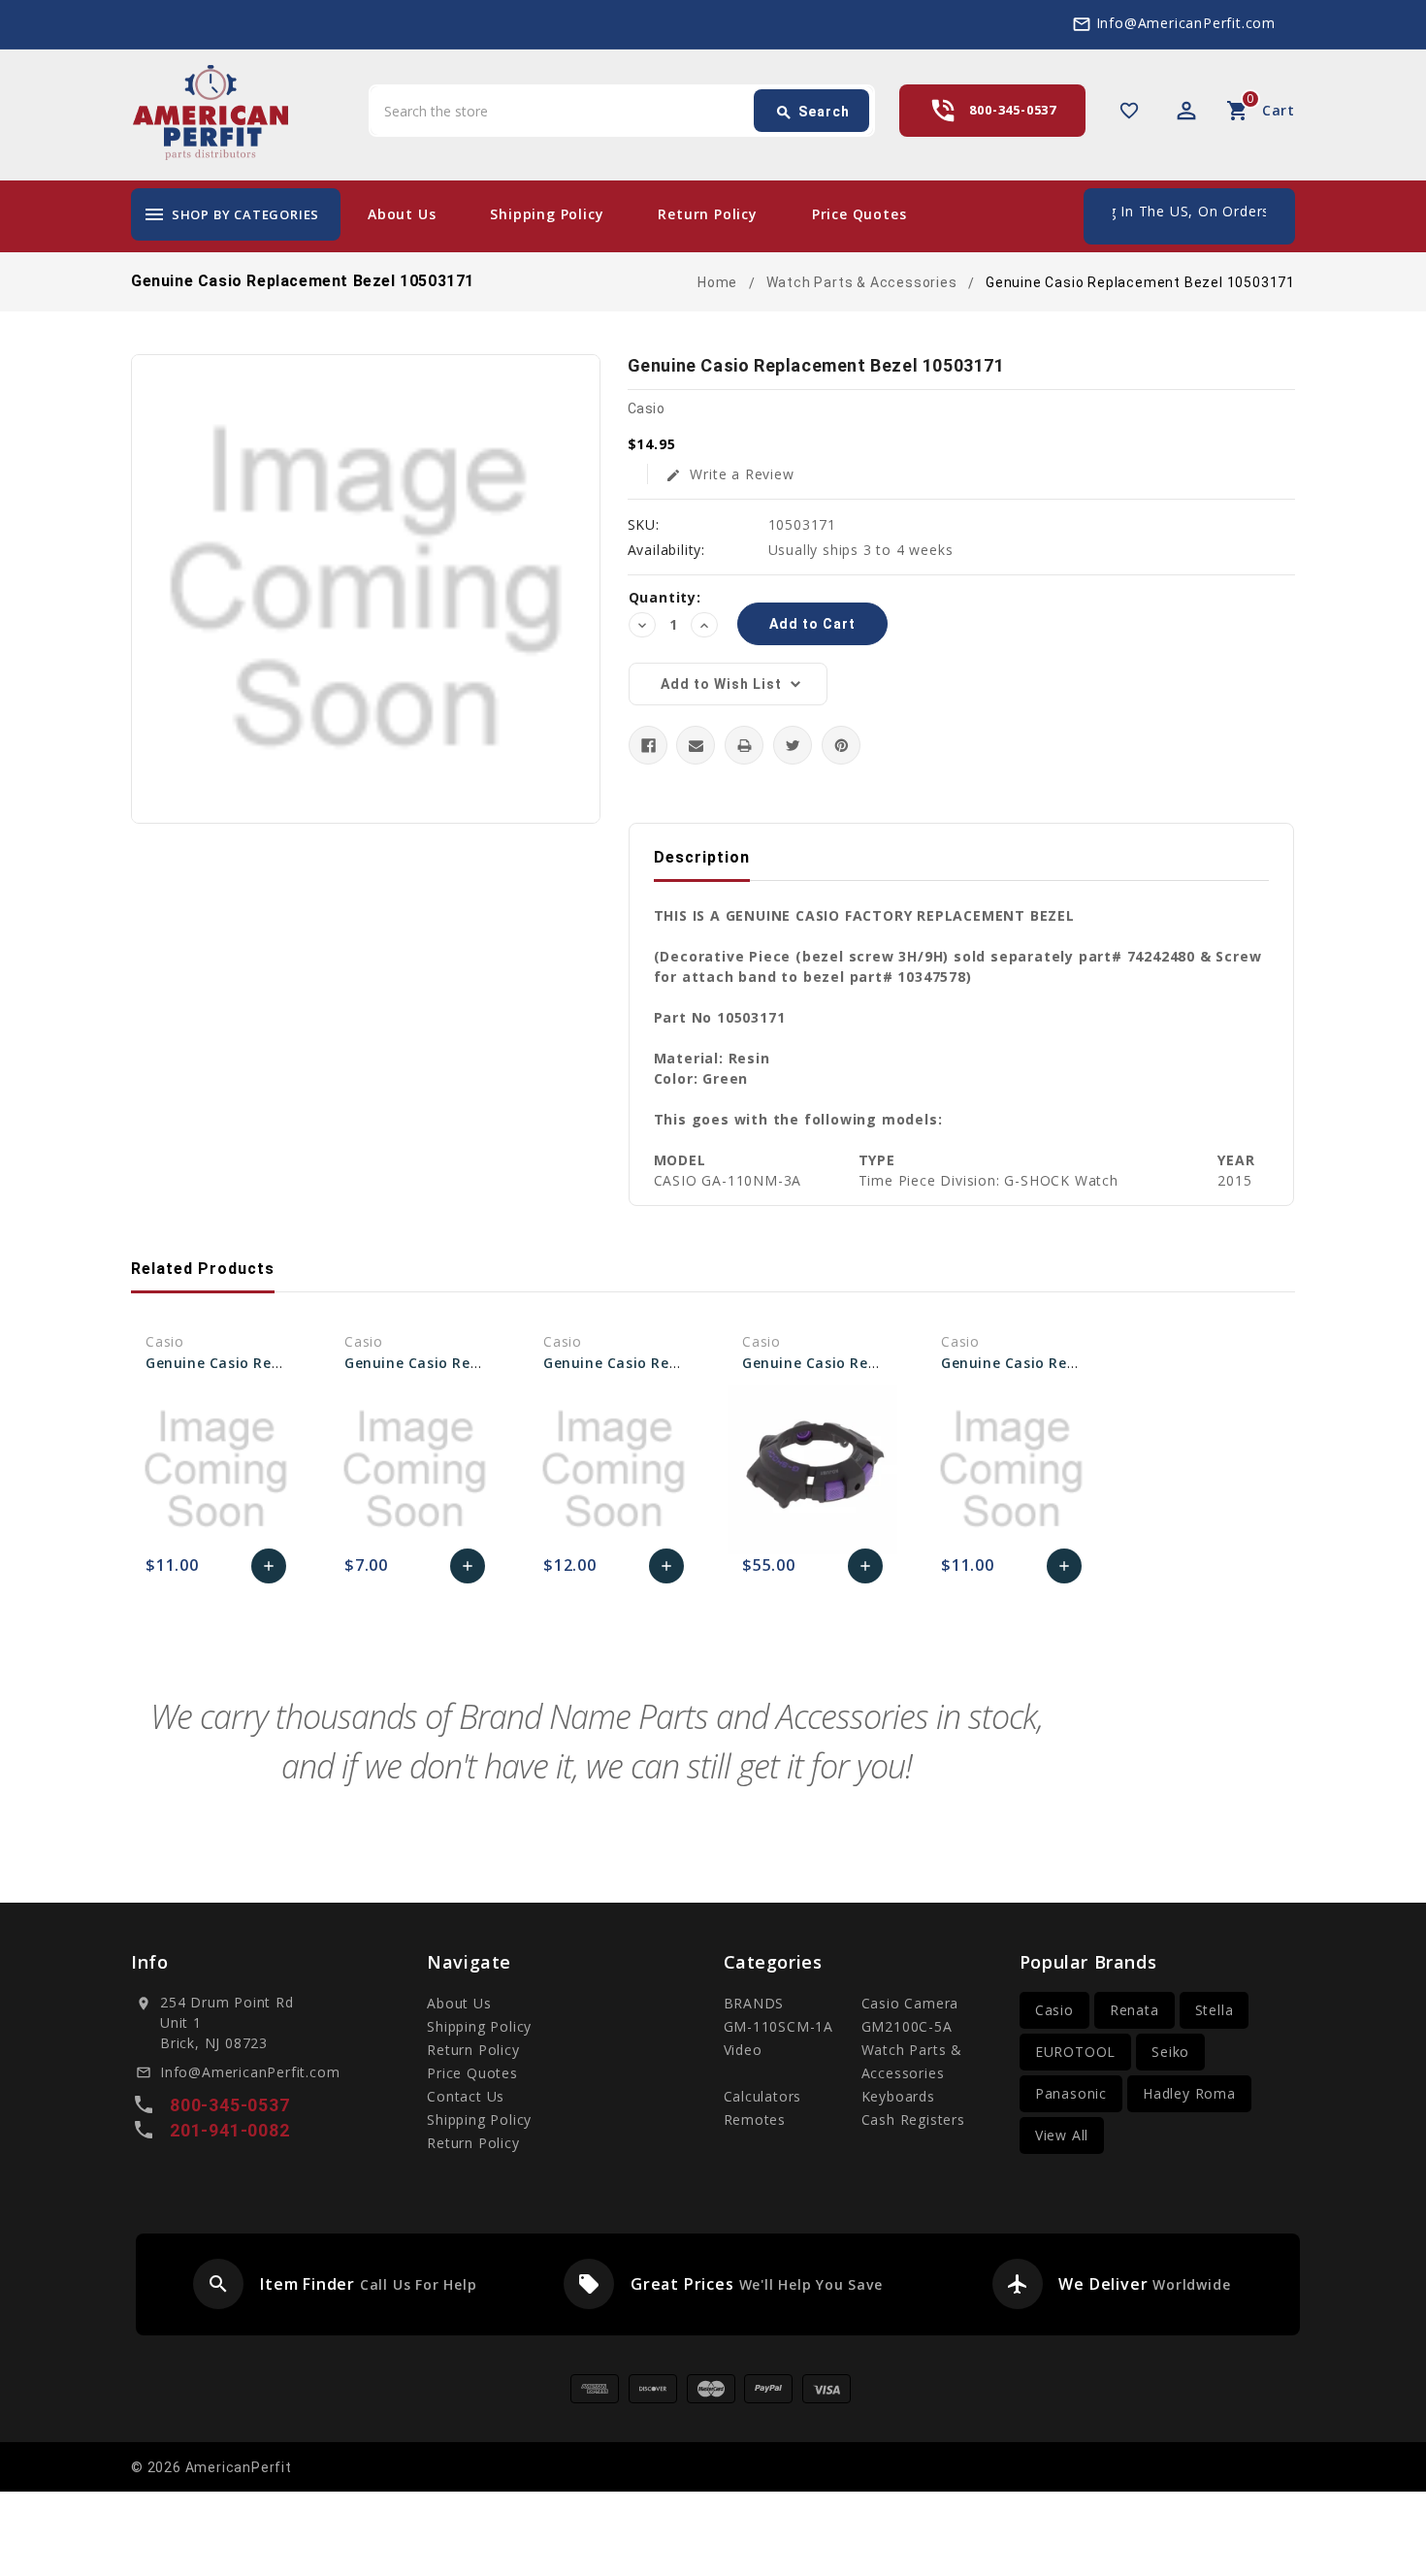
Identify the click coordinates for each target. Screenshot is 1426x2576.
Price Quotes (859, 214)
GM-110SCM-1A (779, 2026)
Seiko (1170, 2052)
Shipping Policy (547, 214)
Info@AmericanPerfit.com (1186, 23)
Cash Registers (913, 2119)
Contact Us (466, 2096)
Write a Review (730, 474)
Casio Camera (910, 2003)
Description (702, 857)
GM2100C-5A (907, 2026)
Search (812, 113)
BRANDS (754, 2003)
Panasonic (1071, 2093)
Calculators (763, 2096)
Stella (1215, 2010)
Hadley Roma (1189, 2093)
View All (1062, 2135)
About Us (402, 214)
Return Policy (707, 214)
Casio (1054, 2010)
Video (743, 2050)
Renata (1134, 2010)
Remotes (755, 2119)
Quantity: (665, 597)
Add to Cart (269, 1571)
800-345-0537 (1013, 110)
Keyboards (898, 2096)
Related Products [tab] (203, 1269)
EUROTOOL (1075, 2052)
